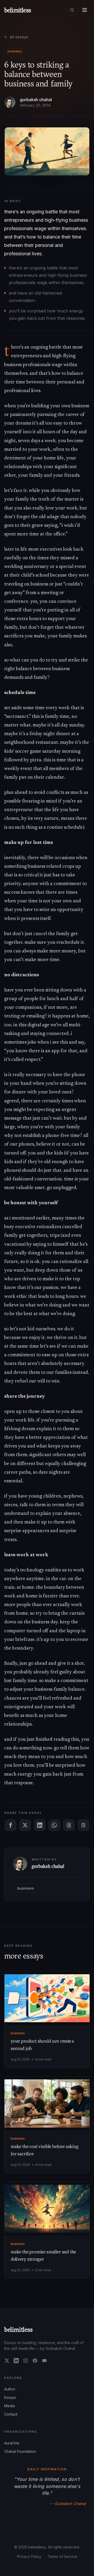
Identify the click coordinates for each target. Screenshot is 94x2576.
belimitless (18, 2329)
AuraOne (12, 2443)
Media (10, 2406)
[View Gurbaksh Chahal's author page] (10, 102)
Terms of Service (62, 2556)
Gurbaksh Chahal (36, 100)
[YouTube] (44, 2361)
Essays (10, 2397)
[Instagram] (26, 2361)
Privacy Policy (29, 2556)
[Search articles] (72, 10)
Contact (11, 2414)
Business (15, 51)
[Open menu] (85, 10)
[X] (7, 2361)
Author (10, 2389)
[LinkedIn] (16, 2361)
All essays (16, 37)
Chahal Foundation (20, 2451)
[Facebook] (35, 2361)
